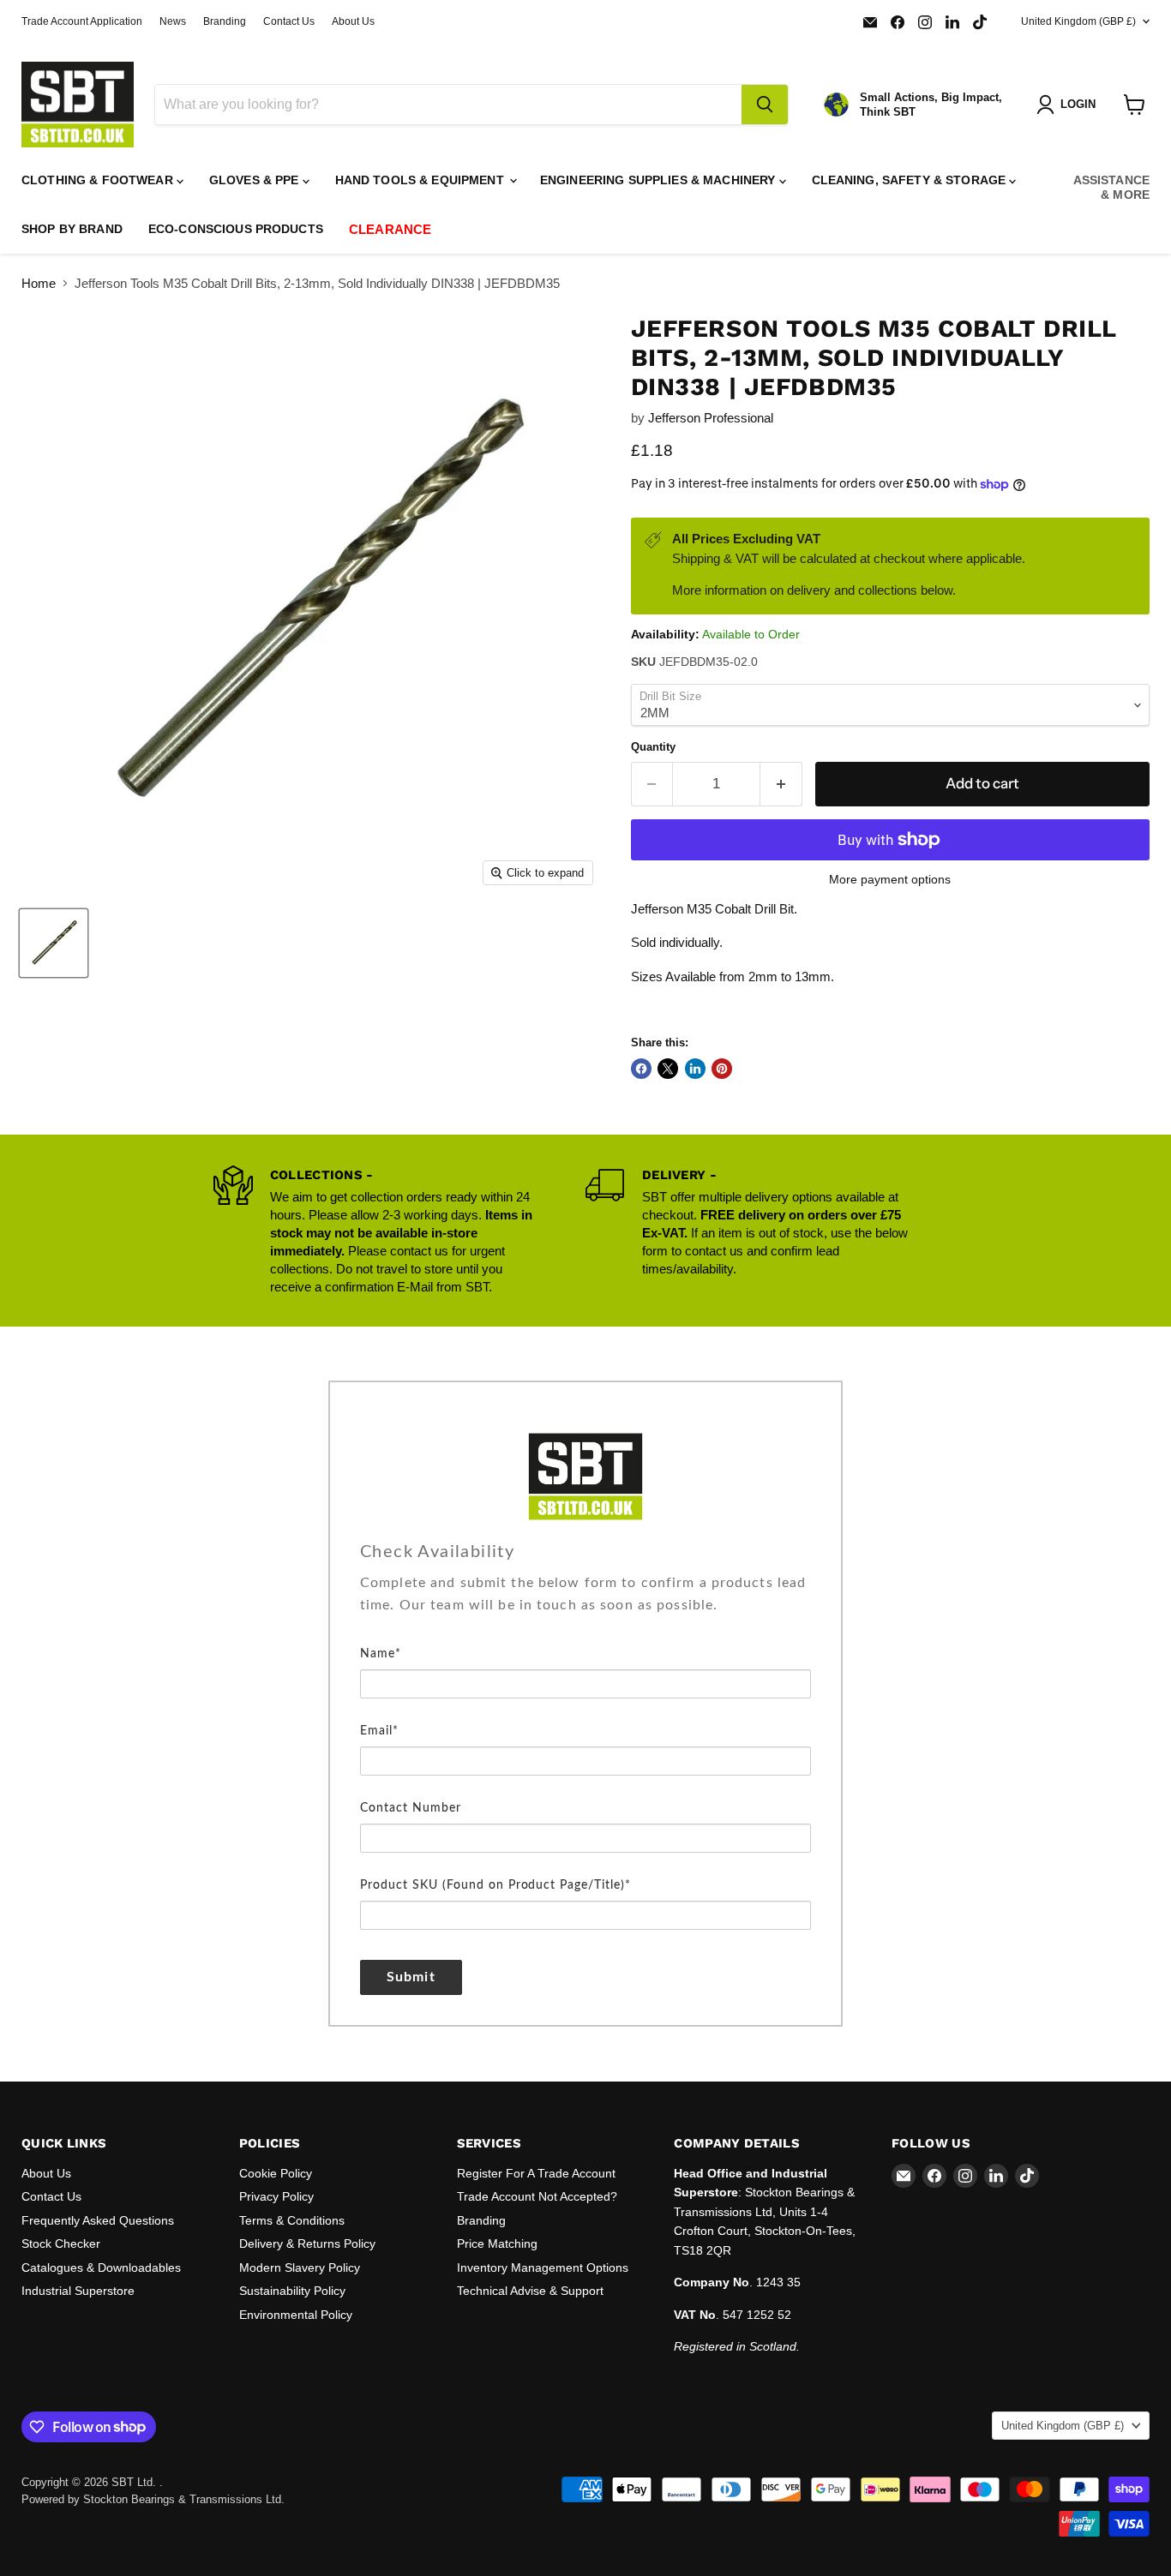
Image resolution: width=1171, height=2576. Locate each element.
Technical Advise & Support (530, 2291)
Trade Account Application (82, 21)
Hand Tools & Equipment (421, 180)
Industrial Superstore (78, 2291)
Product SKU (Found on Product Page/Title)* (495, 1885)
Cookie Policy (276, 2173)
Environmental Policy (296, 2315)
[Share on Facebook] (641, 1069)
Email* (379, 1731)
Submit (411, 1977)
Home (39, 283)
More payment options (890, 879)
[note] (585, 1607)
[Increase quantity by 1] (781, 784)
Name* (381, 1654)
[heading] (585, 1552)
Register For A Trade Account (536, 2173)
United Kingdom (1078, 21)
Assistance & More (1111, 187)
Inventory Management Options (543, 2267)
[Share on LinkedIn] (695, 1069)
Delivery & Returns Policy (307, 2244)
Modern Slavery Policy (300, 2267)
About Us (353, 21)
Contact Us (289, 21)
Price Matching (497, 2244)
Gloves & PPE (256, 180)
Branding (225, 21)
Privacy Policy (276, 2196)
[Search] (765, 105)
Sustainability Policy (292, 2291)
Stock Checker (61, 2244)
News (173, 21)
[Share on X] (668, 1069)
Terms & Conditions (292, 2220)
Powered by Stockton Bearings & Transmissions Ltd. (153, 2499)
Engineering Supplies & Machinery (660, 180)
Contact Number (411, 1808)
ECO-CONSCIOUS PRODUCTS (236, 229)
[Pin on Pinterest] (722, 1069)
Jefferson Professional (711, 418)
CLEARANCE (390, 229)
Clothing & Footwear (99, 180)
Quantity (653, 747)
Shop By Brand (72, 229)
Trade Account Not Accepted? (537, 2196)
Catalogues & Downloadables (101, 2267)
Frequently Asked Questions (98, 2220)
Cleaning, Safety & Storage (911, 180)
